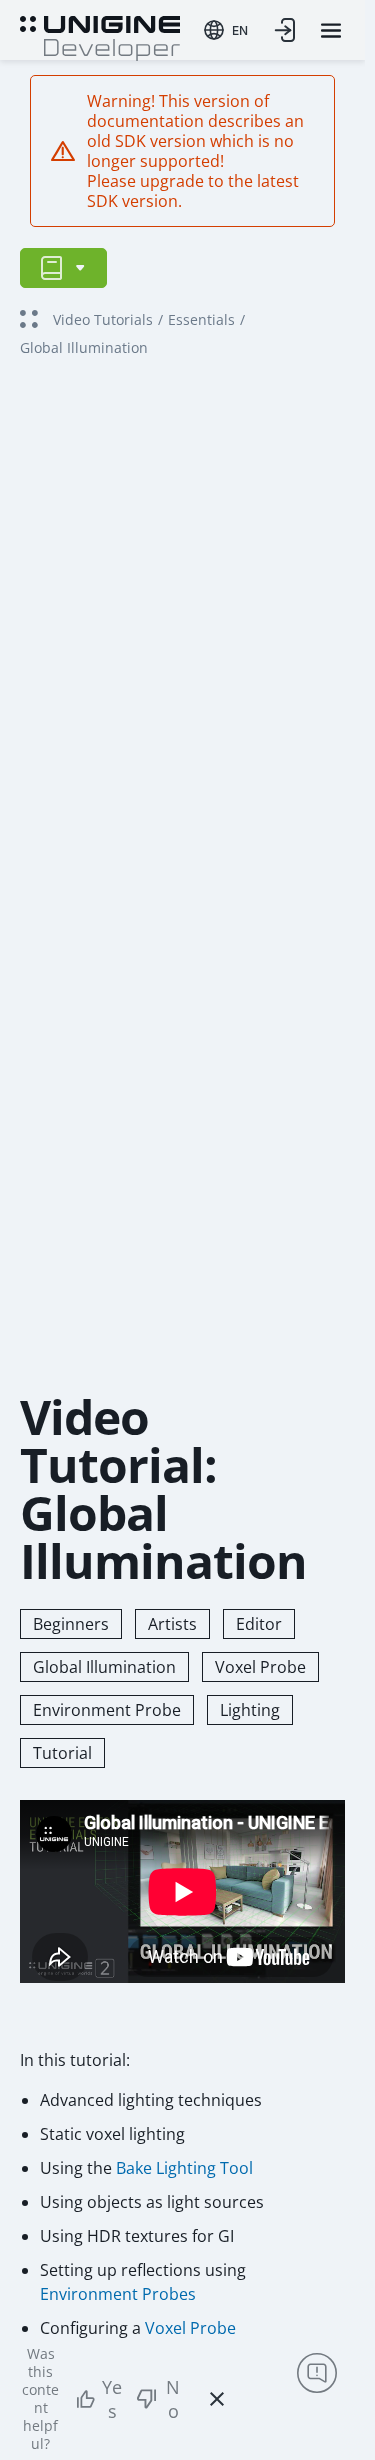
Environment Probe (107, 1710)
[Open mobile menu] (331, 30)
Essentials (201, 319)
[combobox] (226, 30)
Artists (172, 1624)
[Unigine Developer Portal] (100, 36)
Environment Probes (118, 2294)
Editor (259, 1624)
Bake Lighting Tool (184, 2168)
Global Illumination (104, 1667)
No (173, 2399)
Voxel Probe (260, 1667)
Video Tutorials (103, 319)
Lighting (250, 1710)
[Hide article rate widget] (217, 2399)
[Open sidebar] (63, 268)
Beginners (71, 1624)
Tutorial (62, 1753)
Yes (112, 2399)
